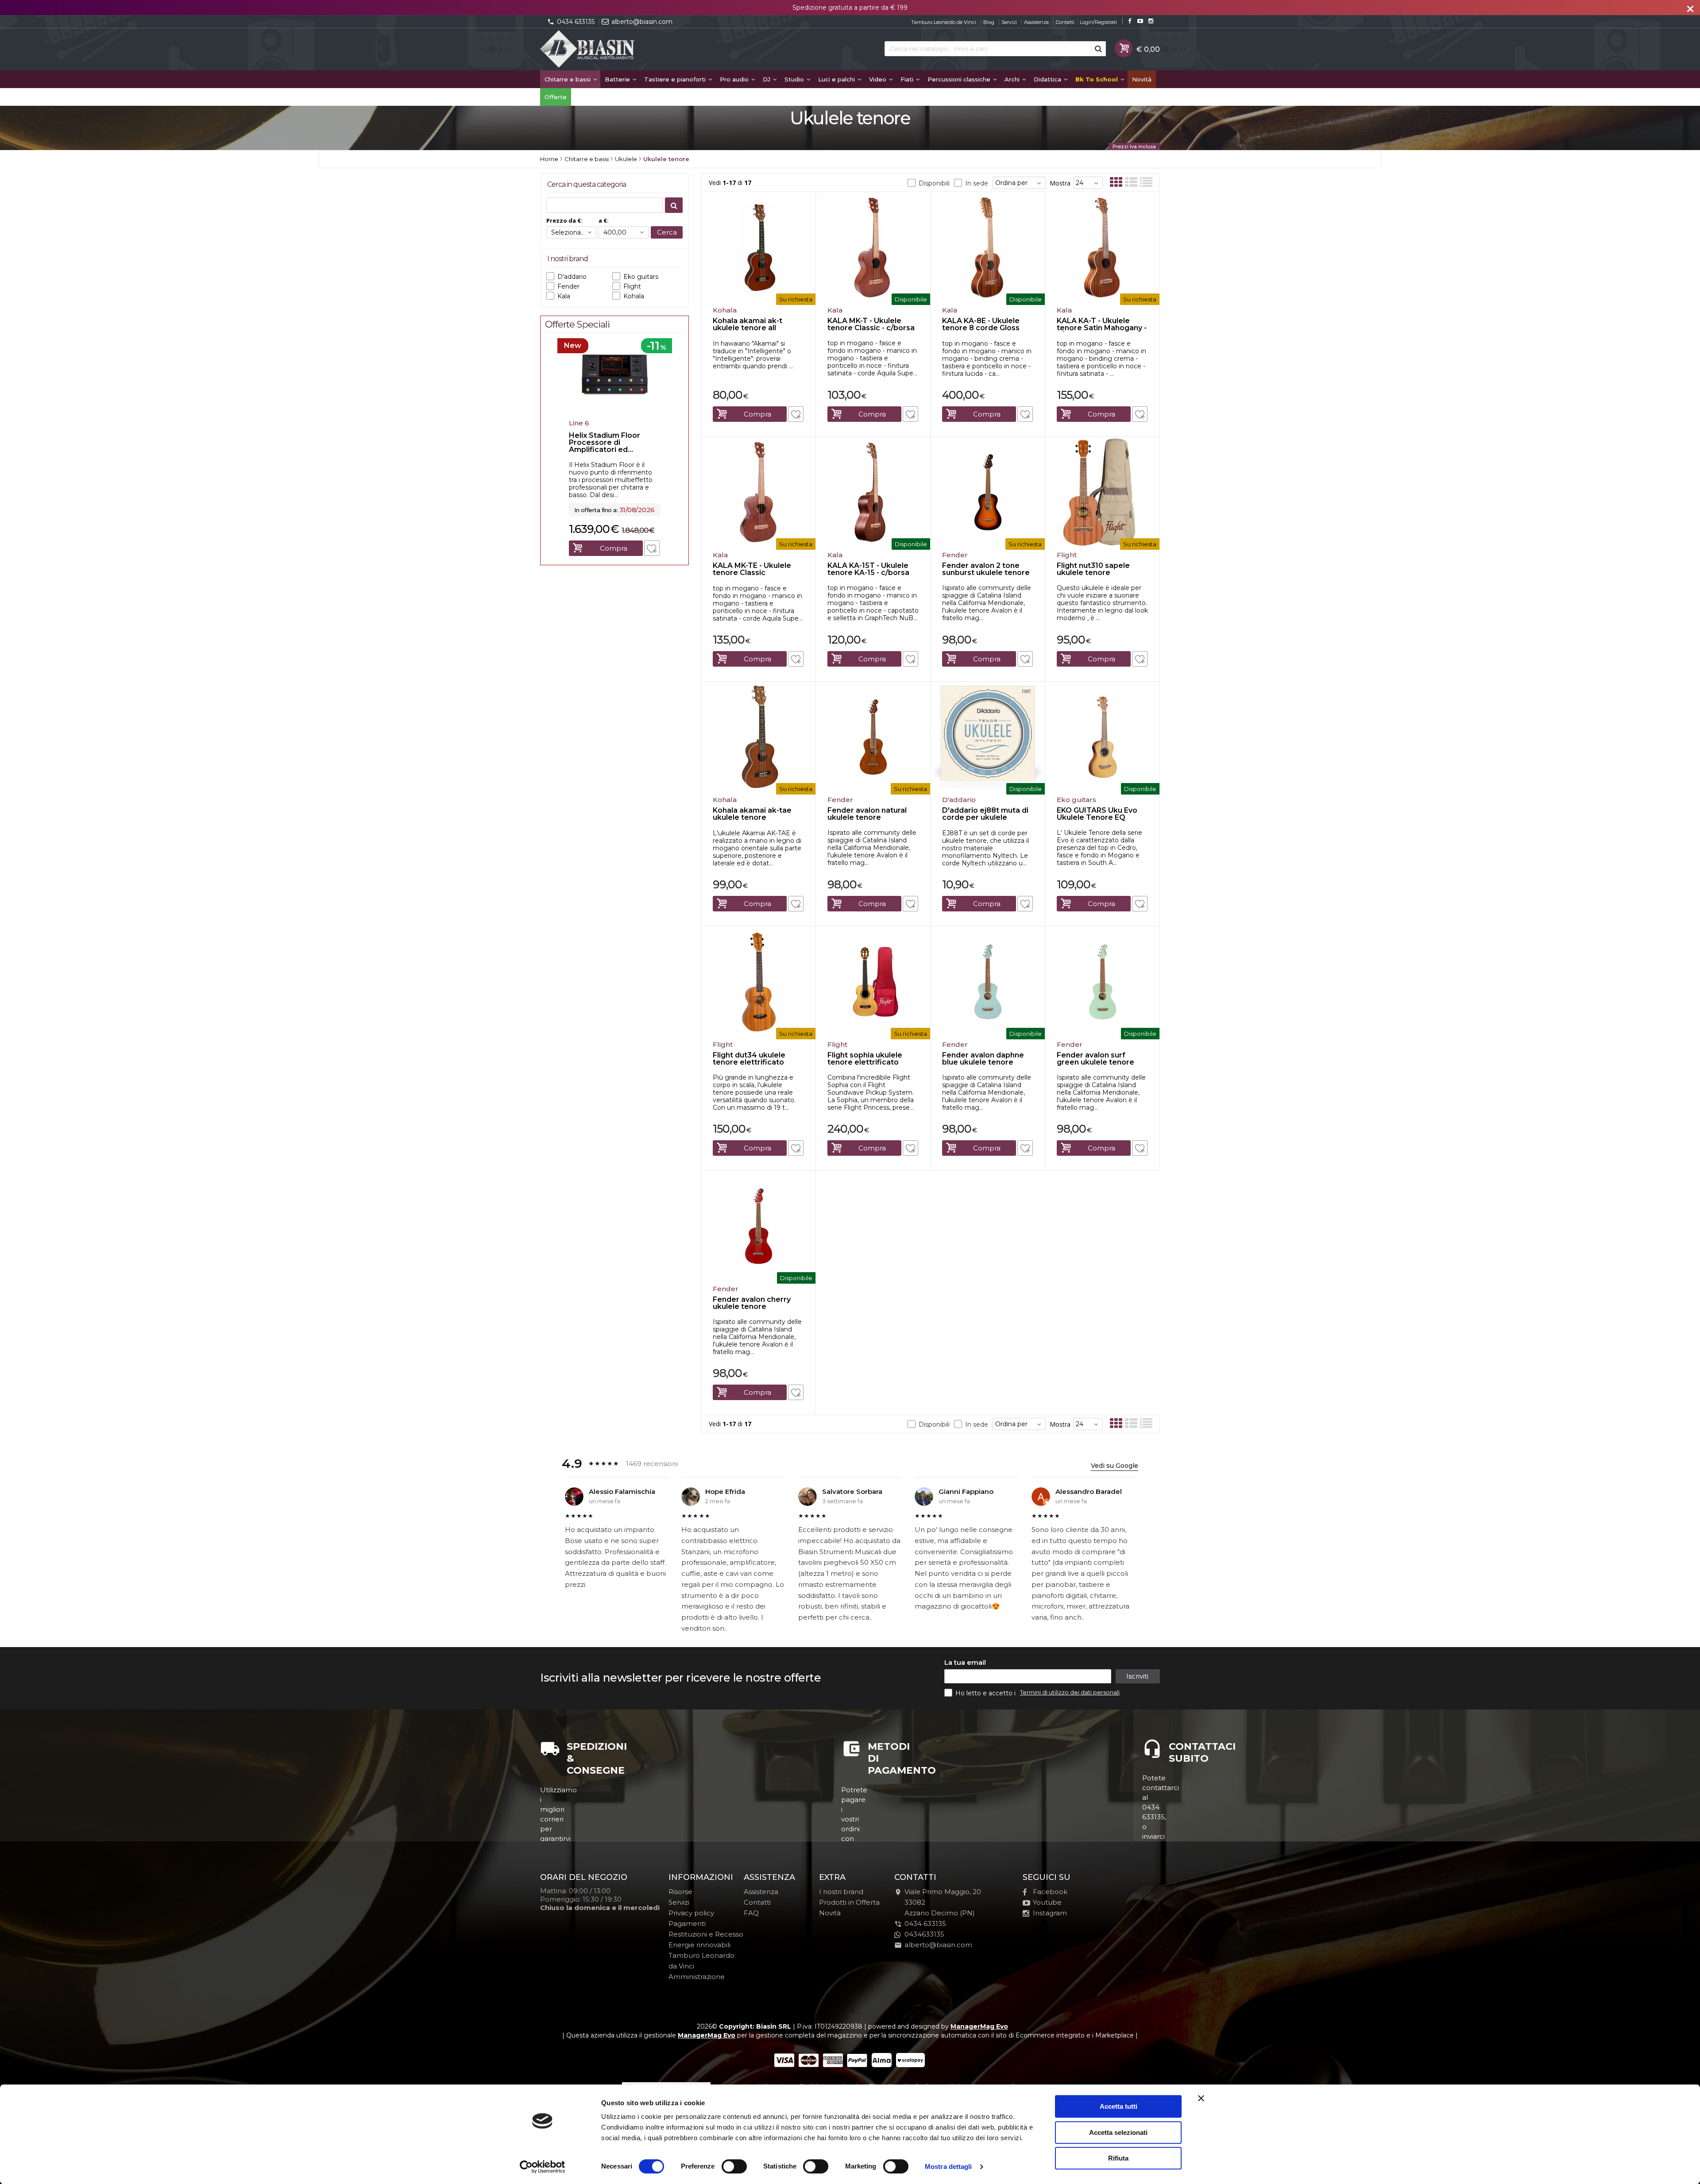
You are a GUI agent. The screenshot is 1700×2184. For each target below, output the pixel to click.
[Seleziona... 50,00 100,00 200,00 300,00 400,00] (624, 232)
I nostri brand (841, 1892)
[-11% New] (615, 413)
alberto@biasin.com (642, 22)
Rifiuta (1118, 2158)
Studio (795, 79)
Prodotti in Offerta (849, 1902)
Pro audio (735, 79)
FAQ (751, 1913)
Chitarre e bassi (568, 79)
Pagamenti (687, 1924)
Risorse (680, 1892)
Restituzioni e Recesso (706, 1934)
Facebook (1050, 1892)
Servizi (1009, 22)
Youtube (1047, 1902)
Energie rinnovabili (699, 1945)
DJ (767, 79)
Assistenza (1036, 22)
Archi (1013, 79)
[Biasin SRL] (588, 50)
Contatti (1065, 22)
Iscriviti (1137, 1676)
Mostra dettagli (949, 2167)
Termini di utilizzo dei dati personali (1070, 1692)
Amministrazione (697, 1977)
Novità (1142, 79)
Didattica (1048, 79)
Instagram (1050, 1913)
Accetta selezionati (1118, 2132)
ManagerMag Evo (979, 2026)
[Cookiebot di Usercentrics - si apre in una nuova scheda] (543, 2167)
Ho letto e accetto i (986, 1693)
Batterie (618, 79)
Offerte (556, 97)
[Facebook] (1130, 21)
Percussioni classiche (960, 79)
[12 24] (1088, 183)
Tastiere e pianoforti (676, 79)
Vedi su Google (1115, 1466)
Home (549, 159)
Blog (989, 22)
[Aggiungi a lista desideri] (796, 414)
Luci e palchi (837, 79)
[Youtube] (1140, 21)
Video (879, 79)
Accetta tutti (1119, 2106)
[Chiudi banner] (1201, 2098)
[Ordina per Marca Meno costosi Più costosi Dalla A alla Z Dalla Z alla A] (1019, 183)
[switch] (734, 2166)
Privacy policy (691, 1913)
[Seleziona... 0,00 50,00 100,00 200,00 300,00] (571, 232)
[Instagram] (1151, 21)
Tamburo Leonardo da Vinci (944, 22)
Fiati (908, 79)
